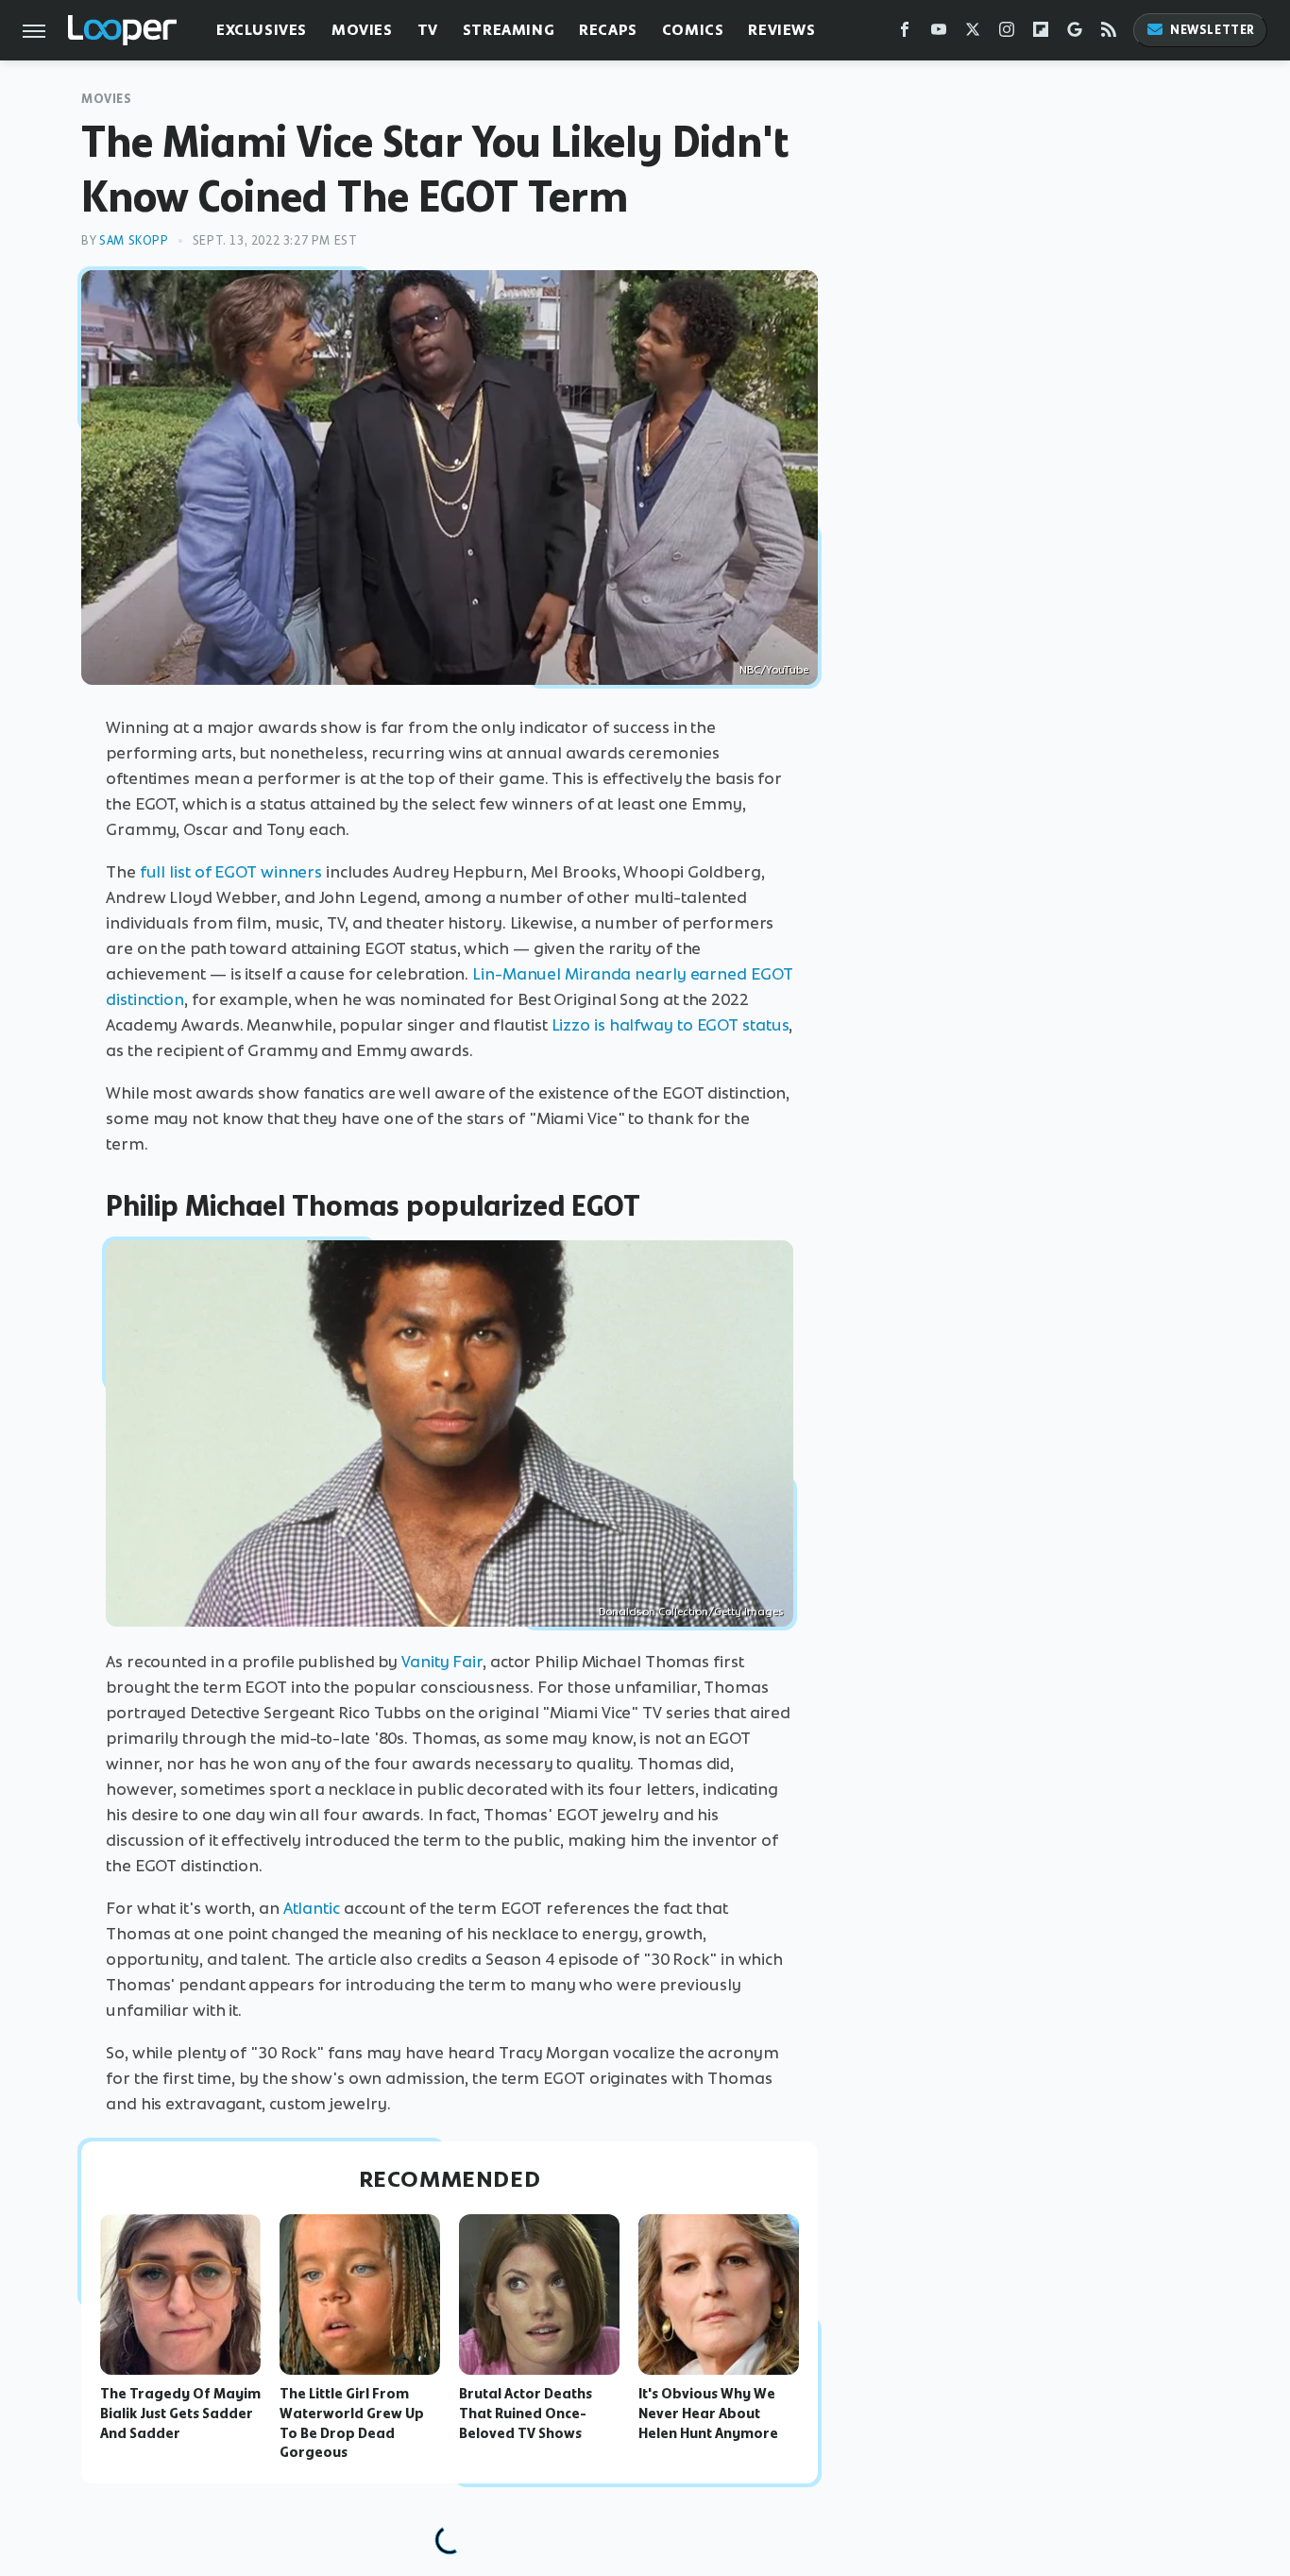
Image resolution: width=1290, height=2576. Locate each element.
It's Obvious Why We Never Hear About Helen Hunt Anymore (708, 2414)
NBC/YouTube (774, 670)
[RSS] (1109, 34)
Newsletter (1213, 30)
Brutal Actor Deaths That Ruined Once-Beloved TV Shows (526, 2414)
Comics (693, 30)
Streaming (509, 30)
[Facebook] (905, 34)
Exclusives (262, 30)
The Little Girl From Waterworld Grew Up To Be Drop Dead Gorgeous (352, 2423)
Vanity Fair (442, 1662)
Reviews (781, 30)
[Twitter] (973, 34)
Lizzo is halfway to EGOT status (670, 1025)
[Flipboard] (1041, 34)
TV (428, 30)
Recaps (608, 30)
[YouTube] (939, 34)
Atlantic (312, 1908)
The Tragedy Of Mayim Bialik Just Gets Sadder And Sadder (180, 2414)
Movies (362, 30)
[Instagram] (1007, 34)
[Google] (1075, 34)
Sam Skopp (134, 240)
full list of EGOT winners (231, 872)
